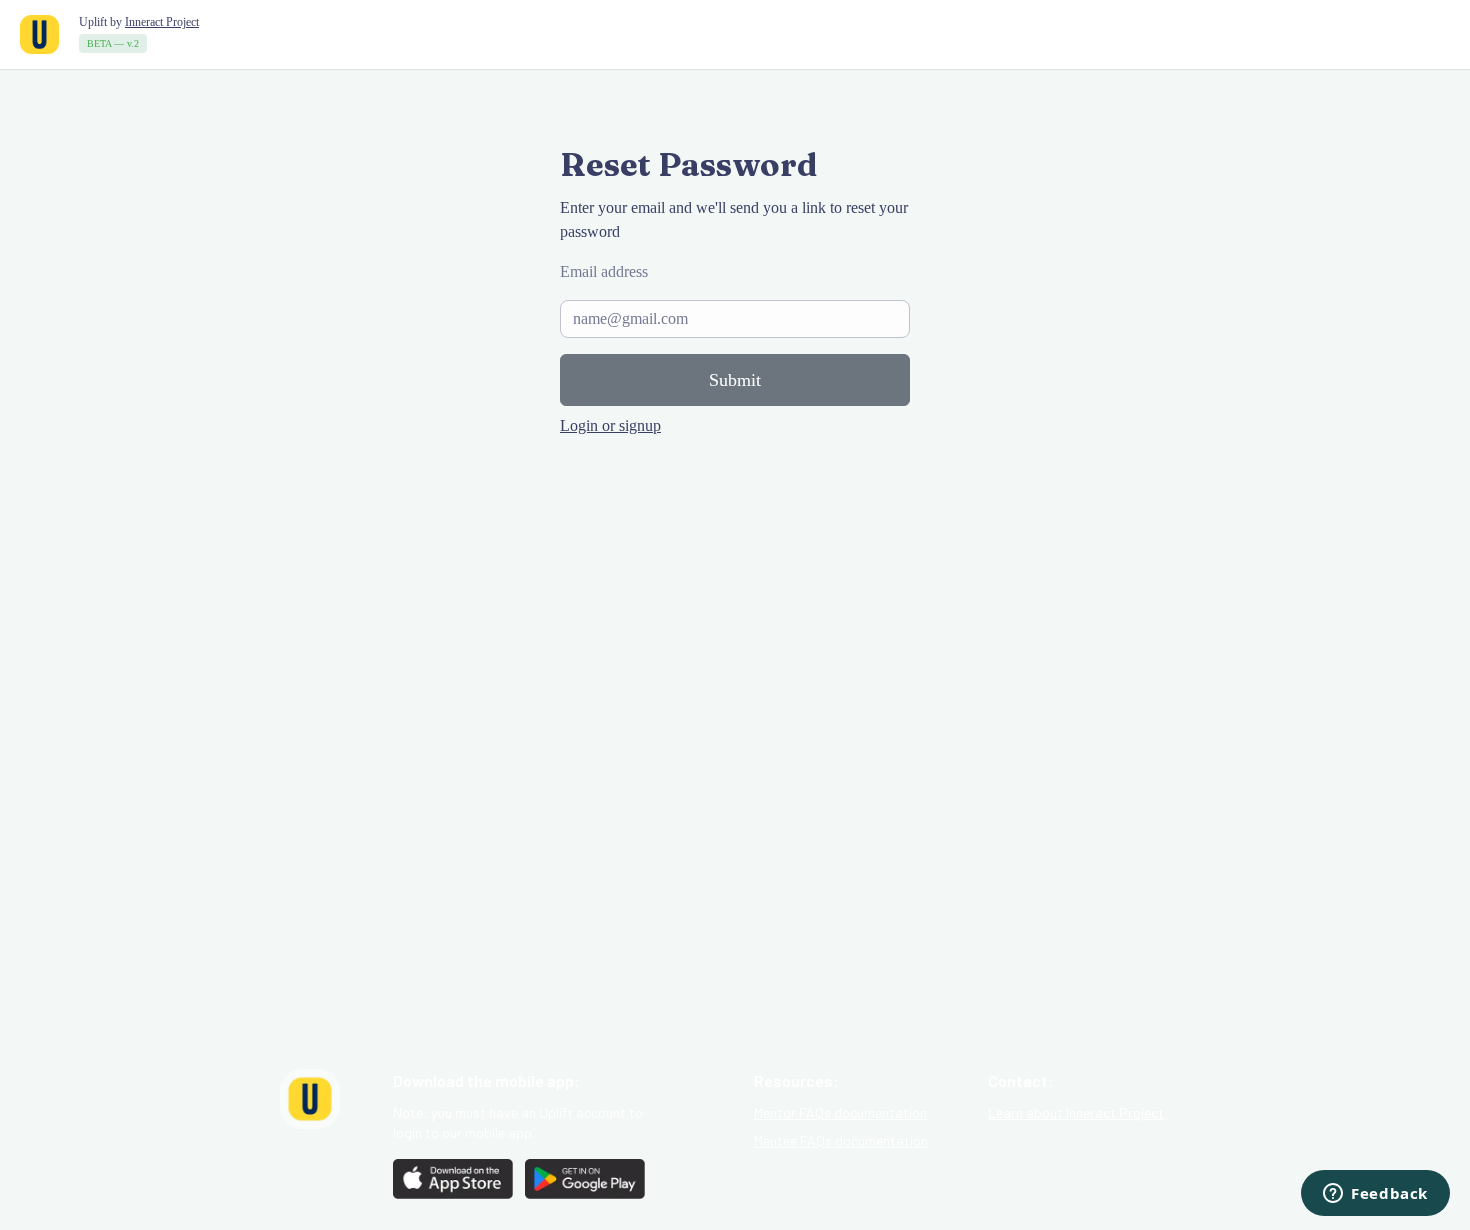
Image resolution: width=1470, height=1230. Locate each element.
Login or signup (610, 425)
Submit (735, 380)
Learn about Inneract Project (1076, 1112)
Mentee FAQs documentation (841, 1140)
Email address (604, 271)
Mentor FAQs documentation (840, 1112)
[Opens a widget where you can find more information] (1375, 1195)
